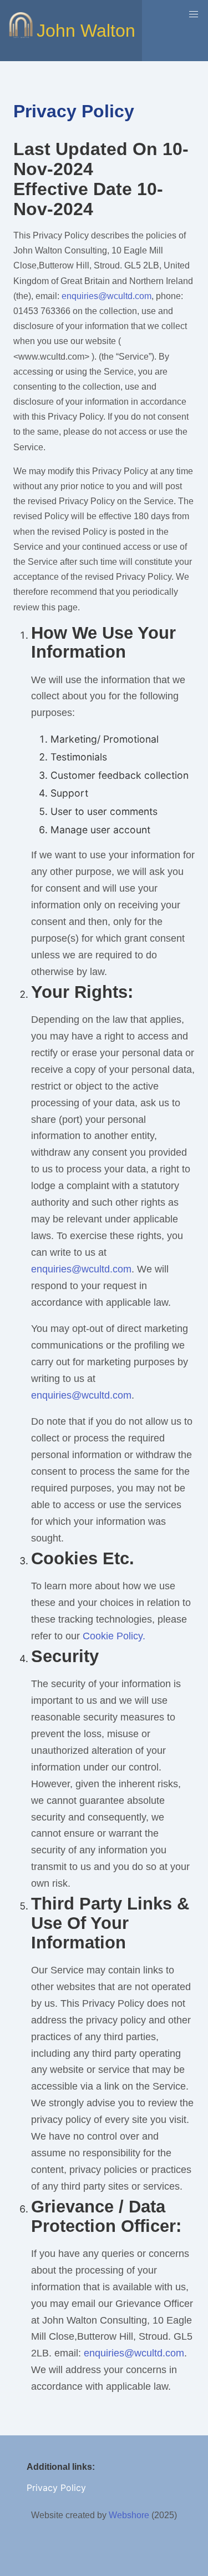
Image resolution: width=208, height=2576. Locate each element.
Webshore (129, 2515)
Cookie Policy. (114, 1636)
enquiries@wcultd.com (106, 296)
